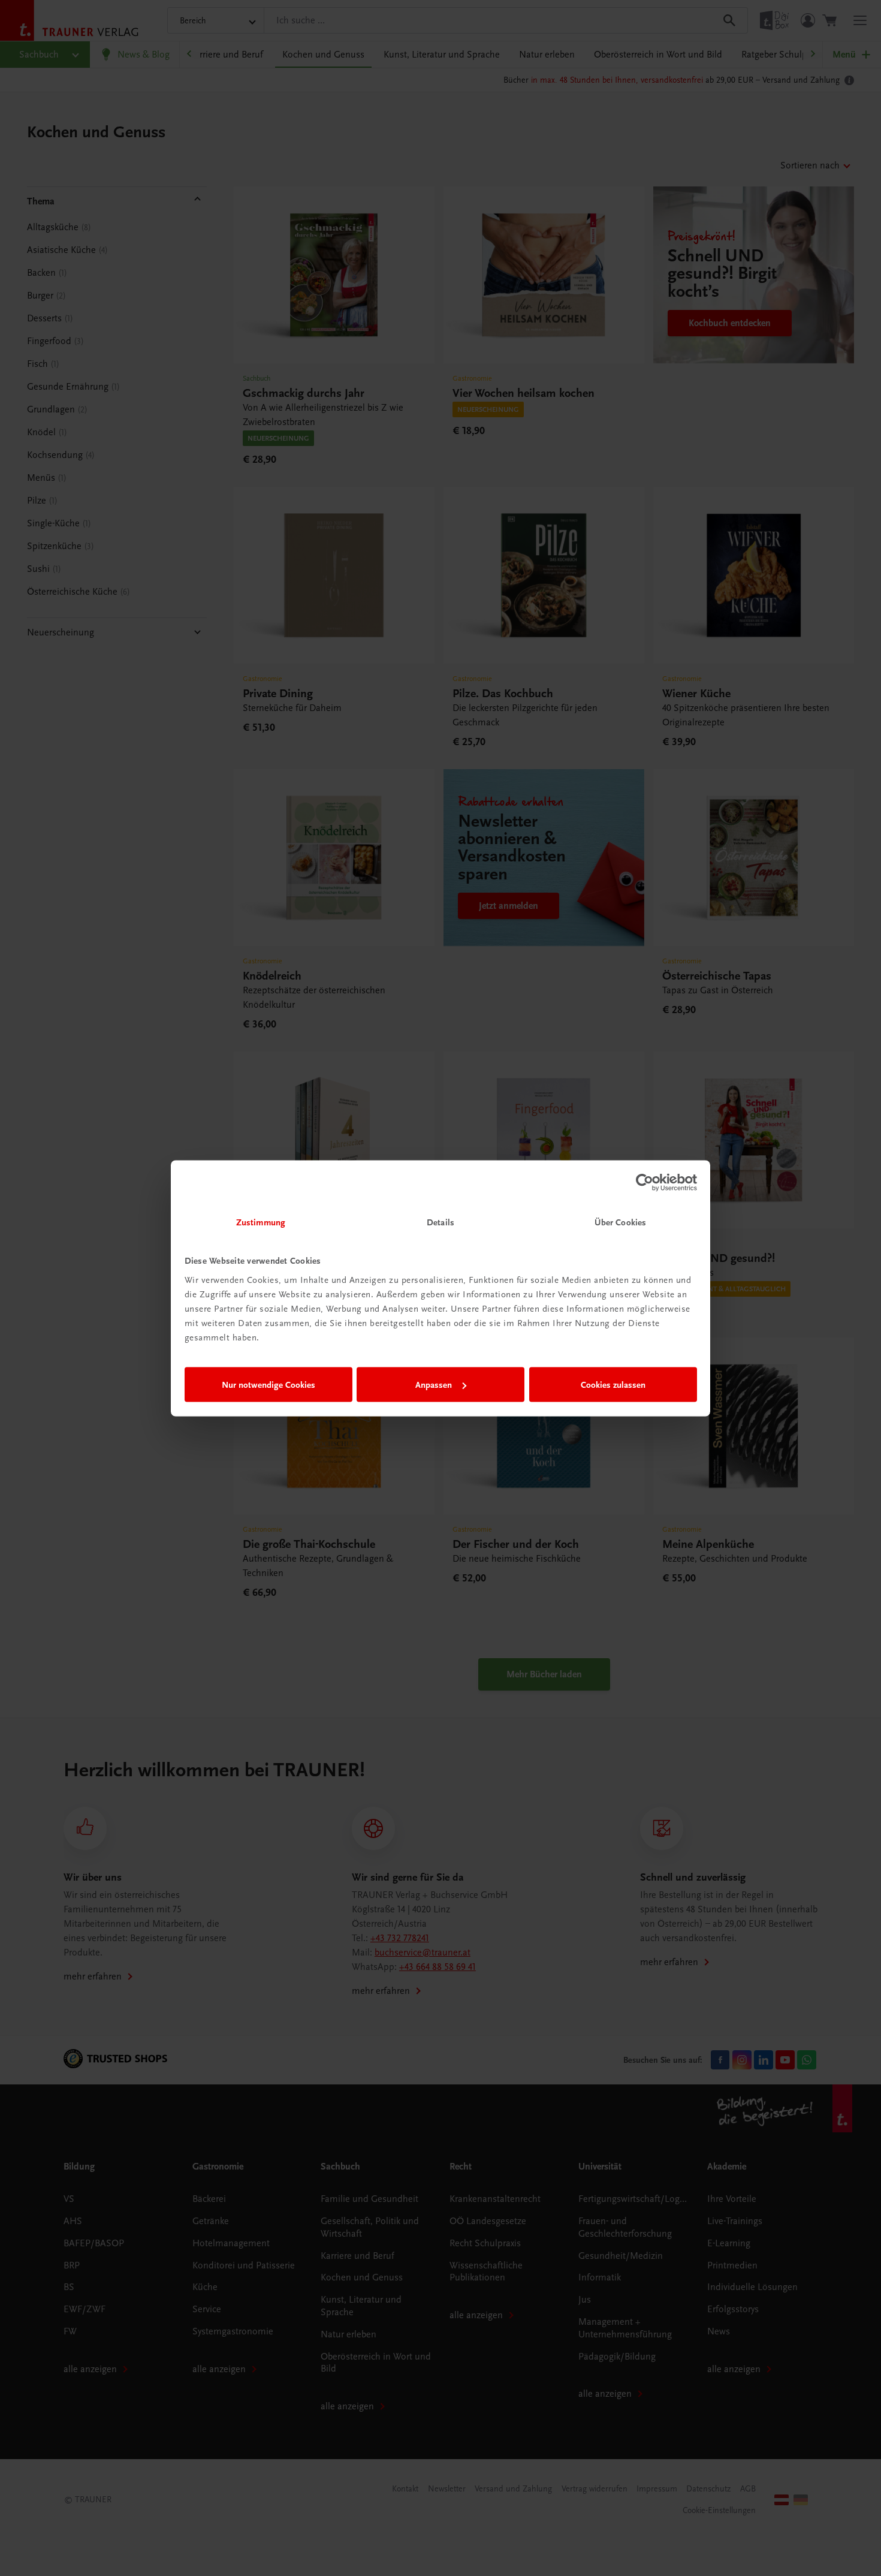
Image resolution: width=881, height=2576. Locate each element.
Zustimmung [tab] (261, 1222)
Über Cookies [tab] (620, 1222)
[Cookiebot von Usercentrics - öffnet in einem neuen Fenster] (645, 1183)
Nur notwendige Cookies (268, 1385)
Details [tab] (441, 1222)
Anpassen (434, 1385)
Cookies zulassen (613, 1385)
